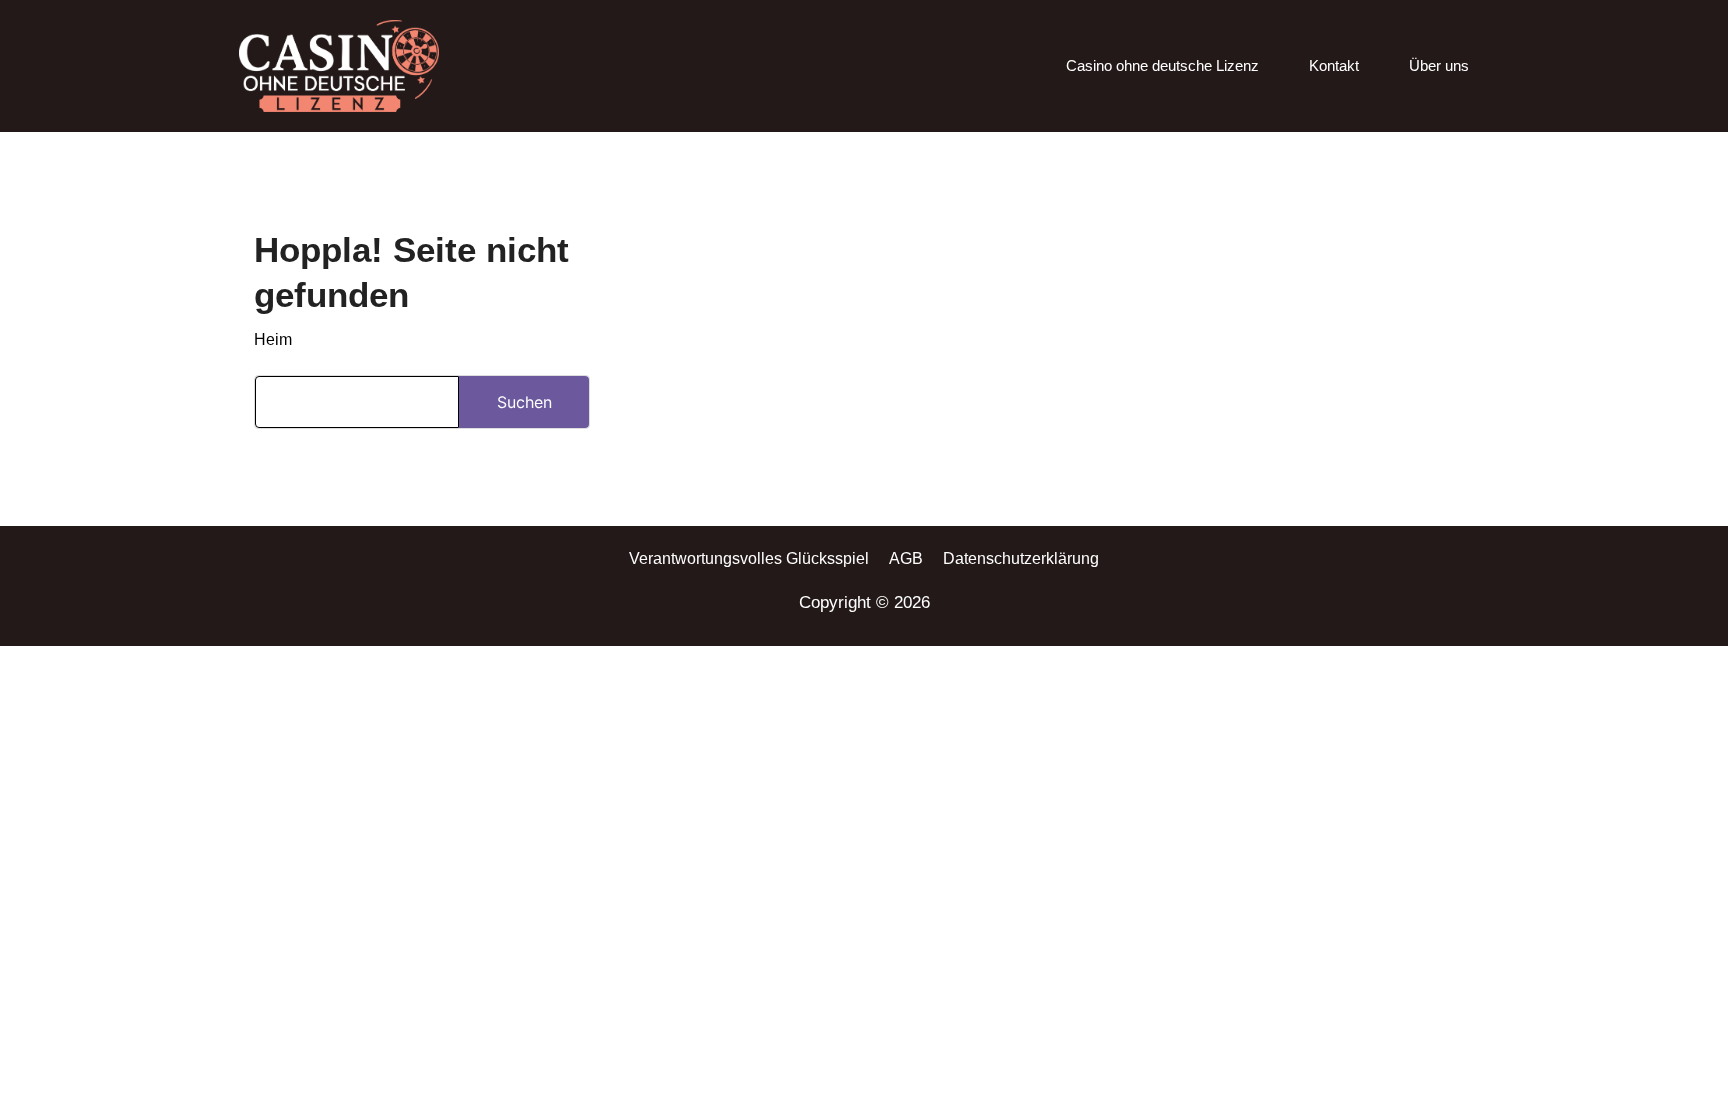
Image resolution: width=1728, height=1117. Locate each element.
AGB (906, 558)
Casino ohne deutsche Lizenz (1162, 65)
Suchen (524, 402)
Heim (273, 339)
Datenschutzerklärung (1021, 558)
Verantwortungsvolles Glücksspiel (749, 558)
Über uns (1439, 65)
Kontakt (1334, 65)
